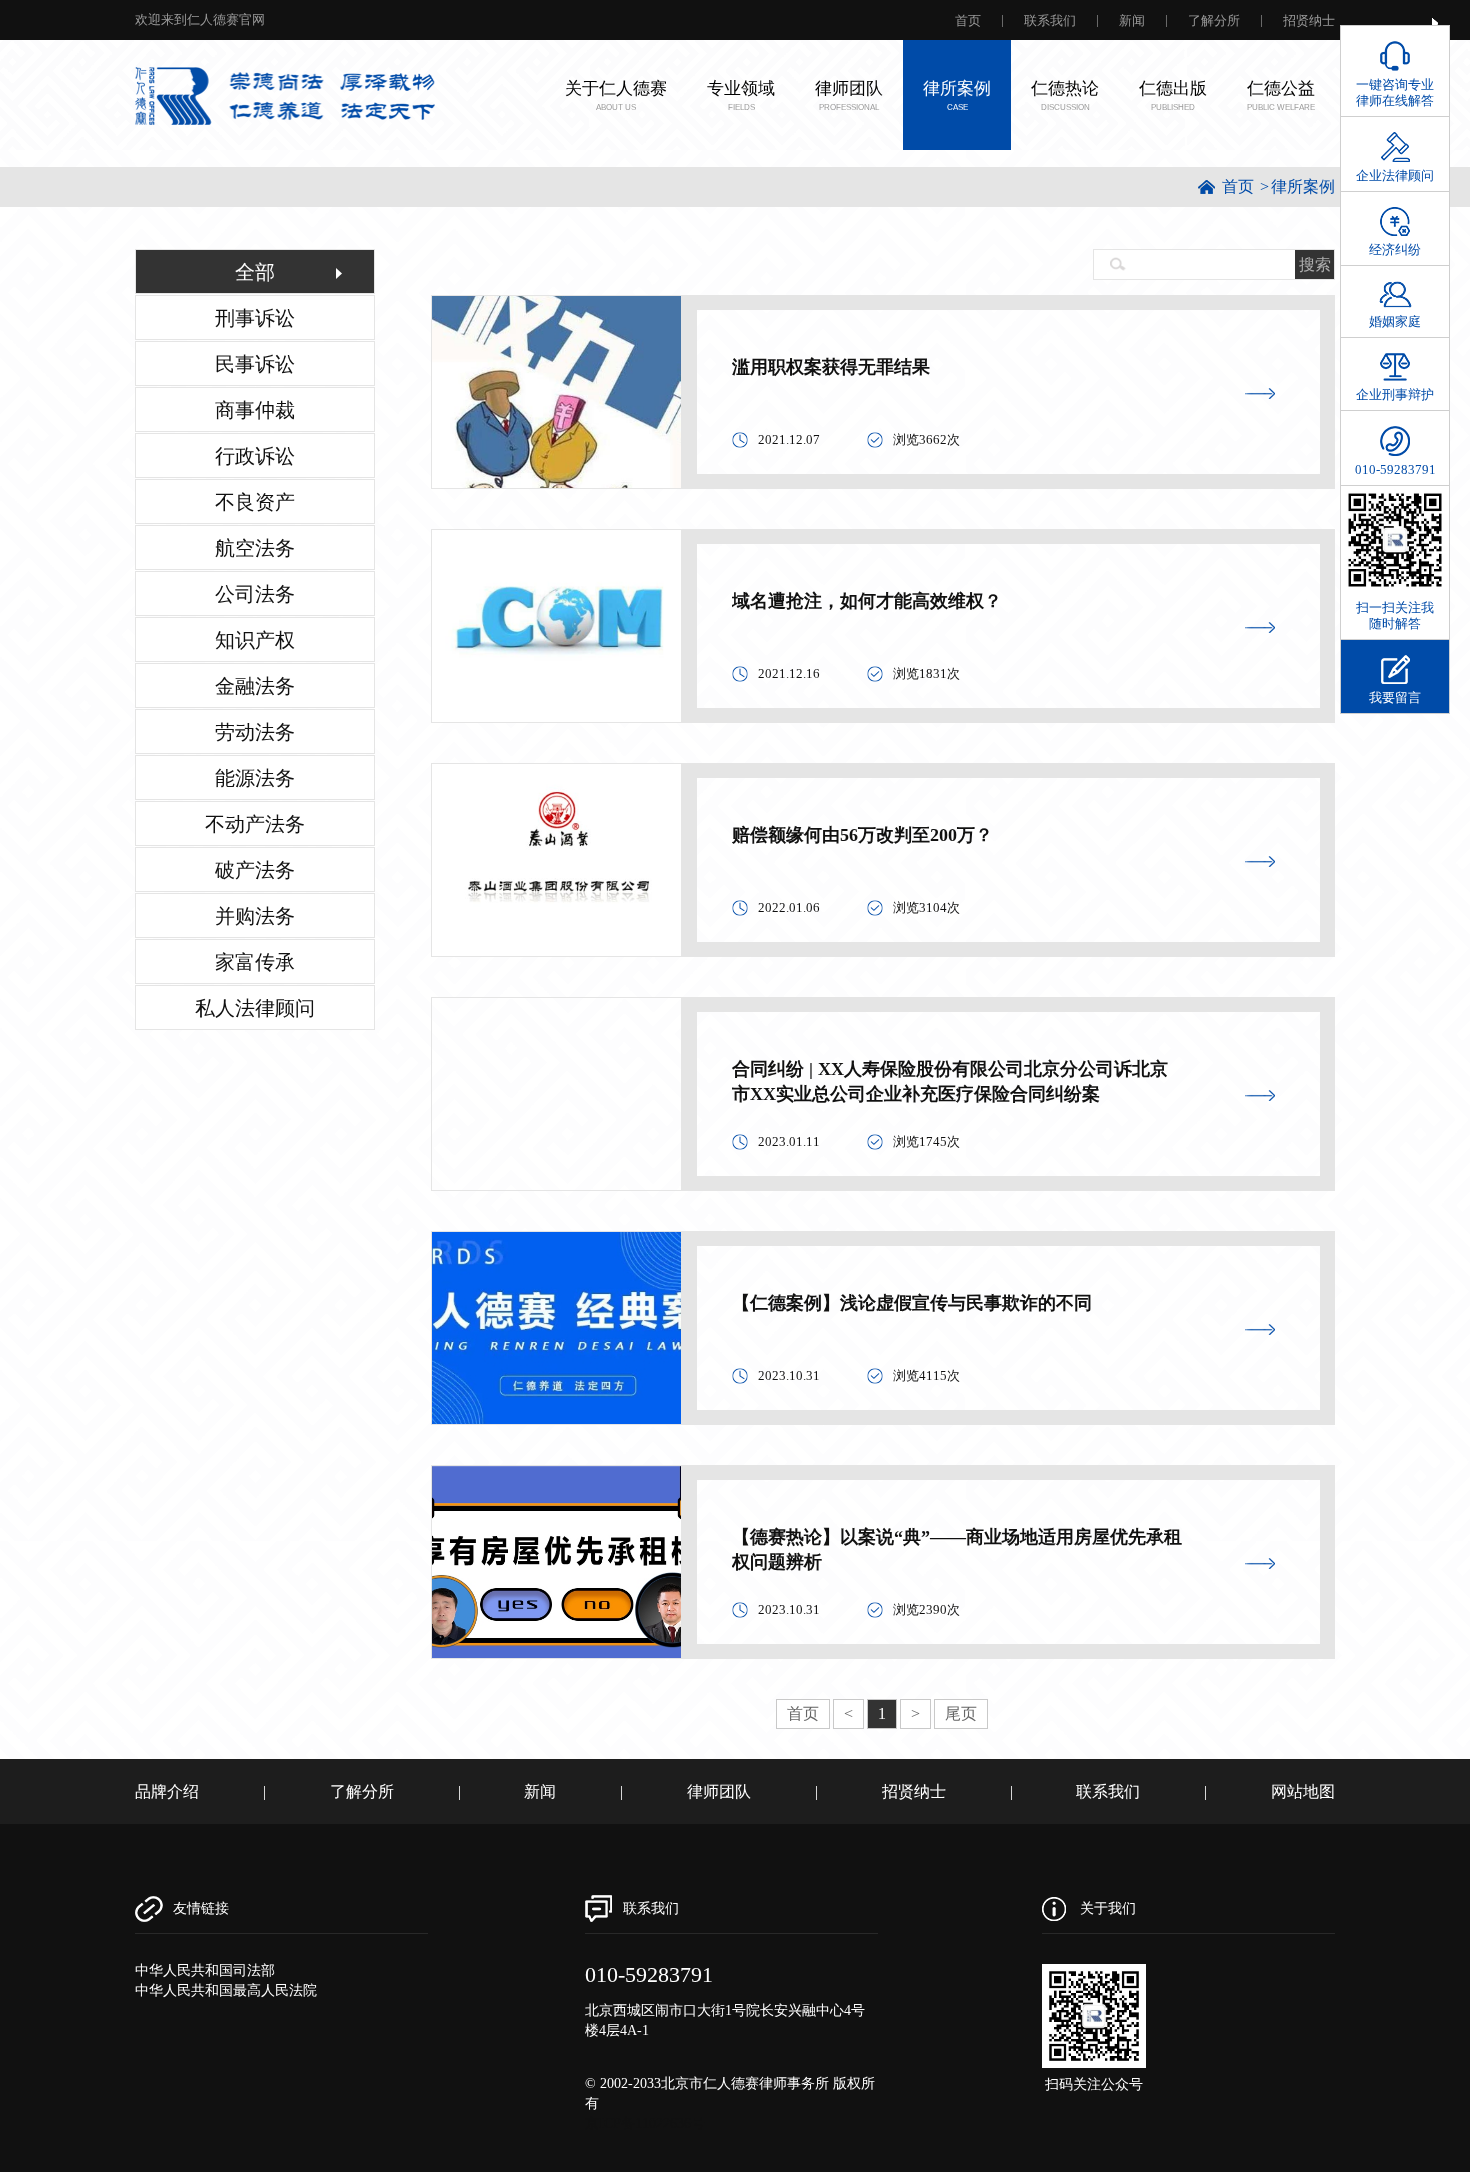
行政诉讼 (255, 456)
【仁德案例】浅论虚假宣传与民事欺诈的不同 (912, 1303)
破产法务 (255, 870)
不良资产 (255, 502)
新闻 (1132, 20)
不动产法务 (255, 824)
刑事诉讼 (255, 318)
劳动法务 (255, 732)
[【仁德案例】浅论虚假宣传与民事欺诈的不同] (556, 1326)
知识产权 (255, 640)
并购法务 (255, 916)
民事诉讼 (255, 364)
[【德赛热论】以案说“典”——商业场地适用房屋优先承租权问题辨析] (556, 1560)
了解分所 (1214, 20)
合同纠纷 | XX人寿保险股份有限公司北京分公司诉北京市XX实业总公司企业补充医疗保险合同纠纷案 (950, 1081)
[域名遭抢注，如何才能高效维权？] (556, 624)
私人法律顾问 (255, 1008)
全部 (255, 272)
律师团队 (719, 1791)
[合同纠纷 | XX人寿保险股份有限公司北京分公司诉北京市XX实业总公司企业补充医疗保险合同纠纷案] (556, 1020)
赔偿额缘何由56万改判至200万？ (862, 835)
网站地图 (1303, 1791)
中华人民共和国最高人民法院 (226, 1990)
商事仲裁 (255, 410)
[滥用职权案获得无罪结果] (556, 390)
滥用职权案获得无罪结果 (831, 367)
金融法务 (255, 686)
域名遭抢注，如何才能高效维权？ (867, 601)
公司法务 (255, 594)
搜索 (1315, 264)
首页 (968, 20)
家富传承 (255, 962)
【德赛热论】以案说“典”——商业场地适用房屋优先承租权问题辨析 (957, 1549)
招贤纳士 (1309, 20)
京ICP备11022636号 (645, 2123)
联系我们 (1050, 20)
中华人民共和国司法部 (205, 1970)
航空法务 (255, 548)
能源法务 (255, 778)
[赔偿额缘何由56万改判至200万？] (556, 858)
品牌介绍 (167, 1791)
